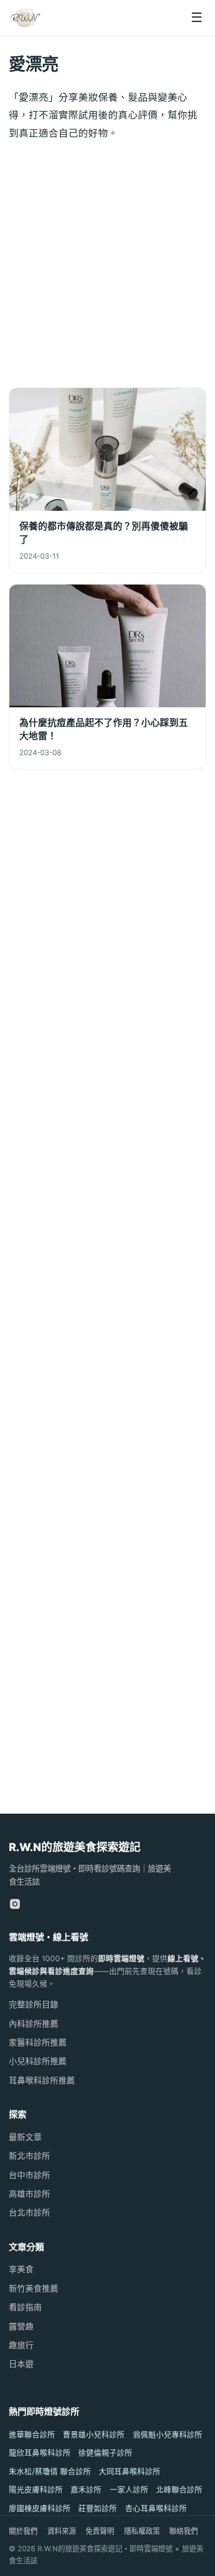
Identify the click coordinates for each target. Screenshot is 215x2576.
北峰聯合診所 (179, 2490)
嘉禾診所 (86, 2490)
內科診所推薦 (34, 2024)
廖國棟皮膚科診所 (40, 2508)
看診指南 (25, 2307)
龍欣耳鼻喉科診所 (40, 2453)
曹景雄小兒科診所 (94, 2435)
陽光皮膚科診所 (36, 2490)
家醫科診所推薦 (38, 2043)
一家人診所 (129, 2490)
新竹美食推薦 (34, 2289)
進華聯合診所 (32, 2435)
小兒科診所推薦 (38, 2061)
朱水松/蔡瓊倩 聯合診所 (50, 2471)
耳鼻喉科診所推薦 (42, 2081)
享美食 (21, 2269)
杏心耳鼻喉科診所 (156, 2508)
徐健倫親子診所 (105, 2453)
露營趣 (21, 2327)
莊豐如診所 (98, 2508)
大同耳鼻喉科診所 (130, 2471)
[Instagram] (15, 1904)
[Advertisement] (108, 267)
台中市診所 (29, 2175)
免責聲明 (100, 2531)
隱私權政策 (142, 2531)
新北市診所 (29, 2156)
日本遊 (21, 2364)
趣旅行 (21, 2345)
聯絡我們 (184, 2531)
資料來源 (62, 2531)
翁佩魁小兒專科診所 (168, 2435)
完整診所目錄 (34, 2005)
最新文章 (25, 2137)
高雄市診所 (29, 2194)
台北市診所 (29, 2213)
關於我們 (23, 2531)
